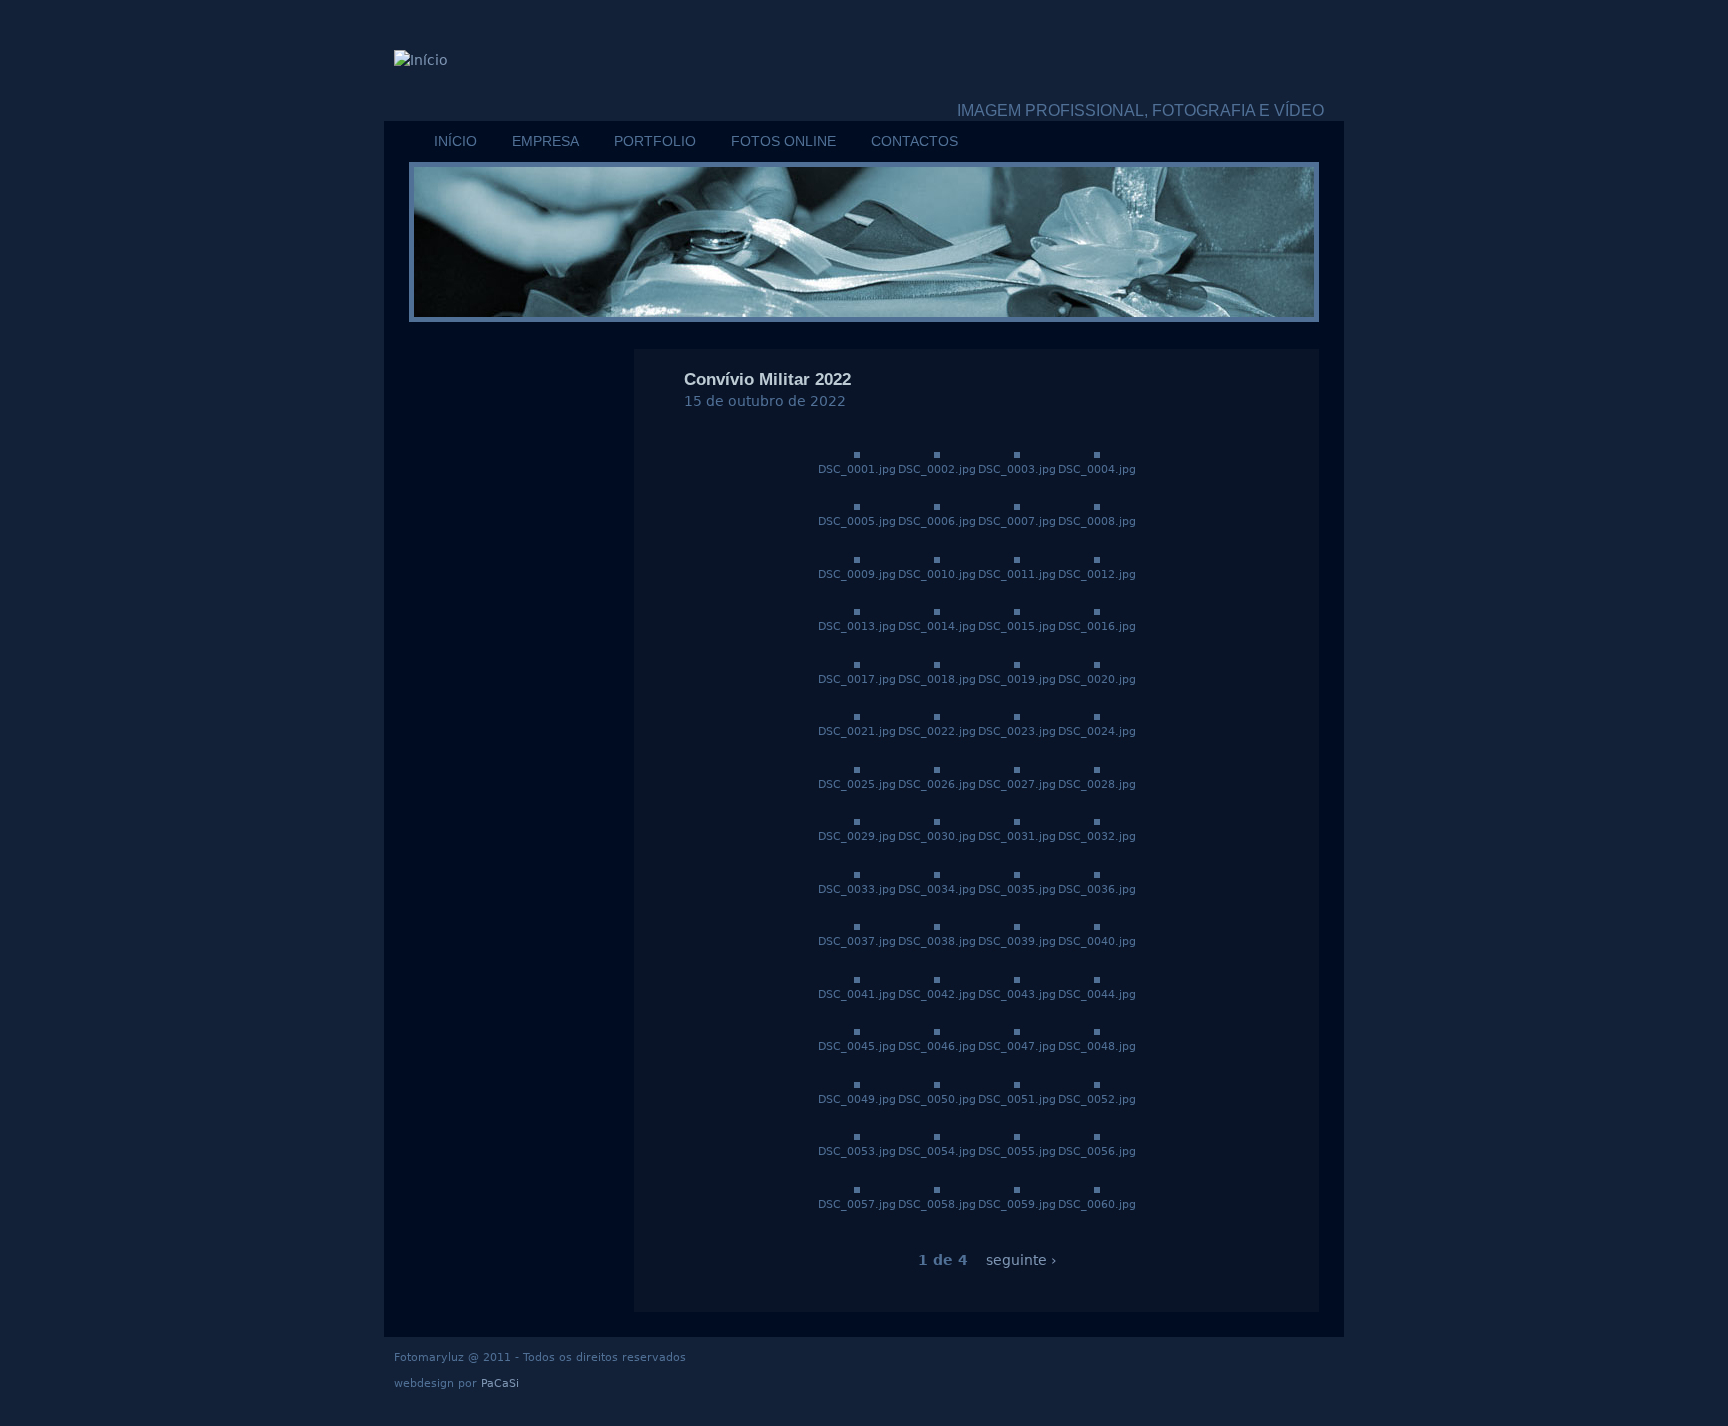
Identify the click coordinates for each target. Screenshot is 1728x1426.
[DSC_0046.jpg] (937, 1030)
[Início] (421, 60)
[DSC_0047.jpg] (1017, 1030)
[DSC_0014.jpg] (937, 610)
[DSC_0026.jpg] (937, 768)
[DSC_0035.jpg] (1017, 873)
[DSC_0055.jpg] (1017, 1135)
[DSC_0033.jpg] (857, 873)
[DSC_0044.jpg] (1097, 978)
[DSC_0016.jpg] (1097, 610)
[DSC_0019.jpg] (1017, 663)
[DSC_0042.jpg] (937, 978)
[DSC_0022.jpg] (937, 715)
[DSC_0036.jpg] (1097, 873)
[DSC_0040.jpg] (1097, 925)
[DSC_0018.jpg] (937, 663)
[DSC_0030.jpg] (937, 820)
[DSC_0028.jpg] (1097, 768)
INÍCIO (455, 141)
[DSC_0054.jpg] (937, 1135)
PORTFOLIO (655, 141)
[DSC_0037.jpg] (857, 925)
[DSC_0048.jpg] (1097, 1030)
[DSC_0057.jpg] (857, 1188)
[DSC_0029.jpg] (857, 820)
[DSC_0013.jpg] (857, 610)
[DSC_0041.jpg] (857, 978)
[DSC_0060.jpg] (1097, 1188)
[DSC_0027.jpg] (1017, 768)
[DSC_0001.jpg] (857, 453)
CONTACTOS (914, 141)
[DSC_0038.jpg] (937, 925)
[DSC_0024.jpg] (1097, 715)
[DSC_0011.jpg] (1017, 558)
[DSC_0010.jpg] (937, 558)
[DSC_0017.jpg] (857, 663)
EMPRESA (545, 141)
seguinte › (1021, 1260)
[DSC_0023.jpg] (1017, 715)
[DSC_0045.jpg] (857, 1030)
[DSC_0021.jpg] (857, 715)
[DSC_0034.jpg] (937, 873)
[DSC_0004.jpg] (1097, 453)
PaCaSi (500, 1383)
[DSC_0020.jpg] (1097, 663)
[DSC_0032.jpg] (1097, 820)
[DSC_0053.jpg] (857, 1135)
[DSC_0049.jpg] (857, 1083)
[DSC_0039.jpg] (1017, 925)
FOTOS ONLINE (783, 141)
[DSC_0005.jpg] (857, 505)
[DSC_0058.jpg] (937, 1188)
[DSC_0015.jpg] (1017, 610)
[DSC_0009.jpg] (857, 558)
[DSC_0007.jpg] (1017, 505)
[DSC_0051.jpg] (1017, 1083)
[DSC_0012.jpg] (1097, 558)
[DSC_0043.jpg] (1017, 978)
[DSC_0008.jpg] (1097, 505)
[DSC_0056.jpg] (1097, 1135)
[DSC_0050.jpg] (937, 1083)
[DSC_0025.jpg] (857, 768)
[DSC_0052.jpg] (1097, 1083)
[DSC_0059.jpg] (1017, 1188)
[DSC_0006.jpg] (937, 505)
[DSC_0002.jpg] (937, 453)
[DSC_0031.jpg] (1017, 820)
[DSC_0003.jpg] (1017, 453)
